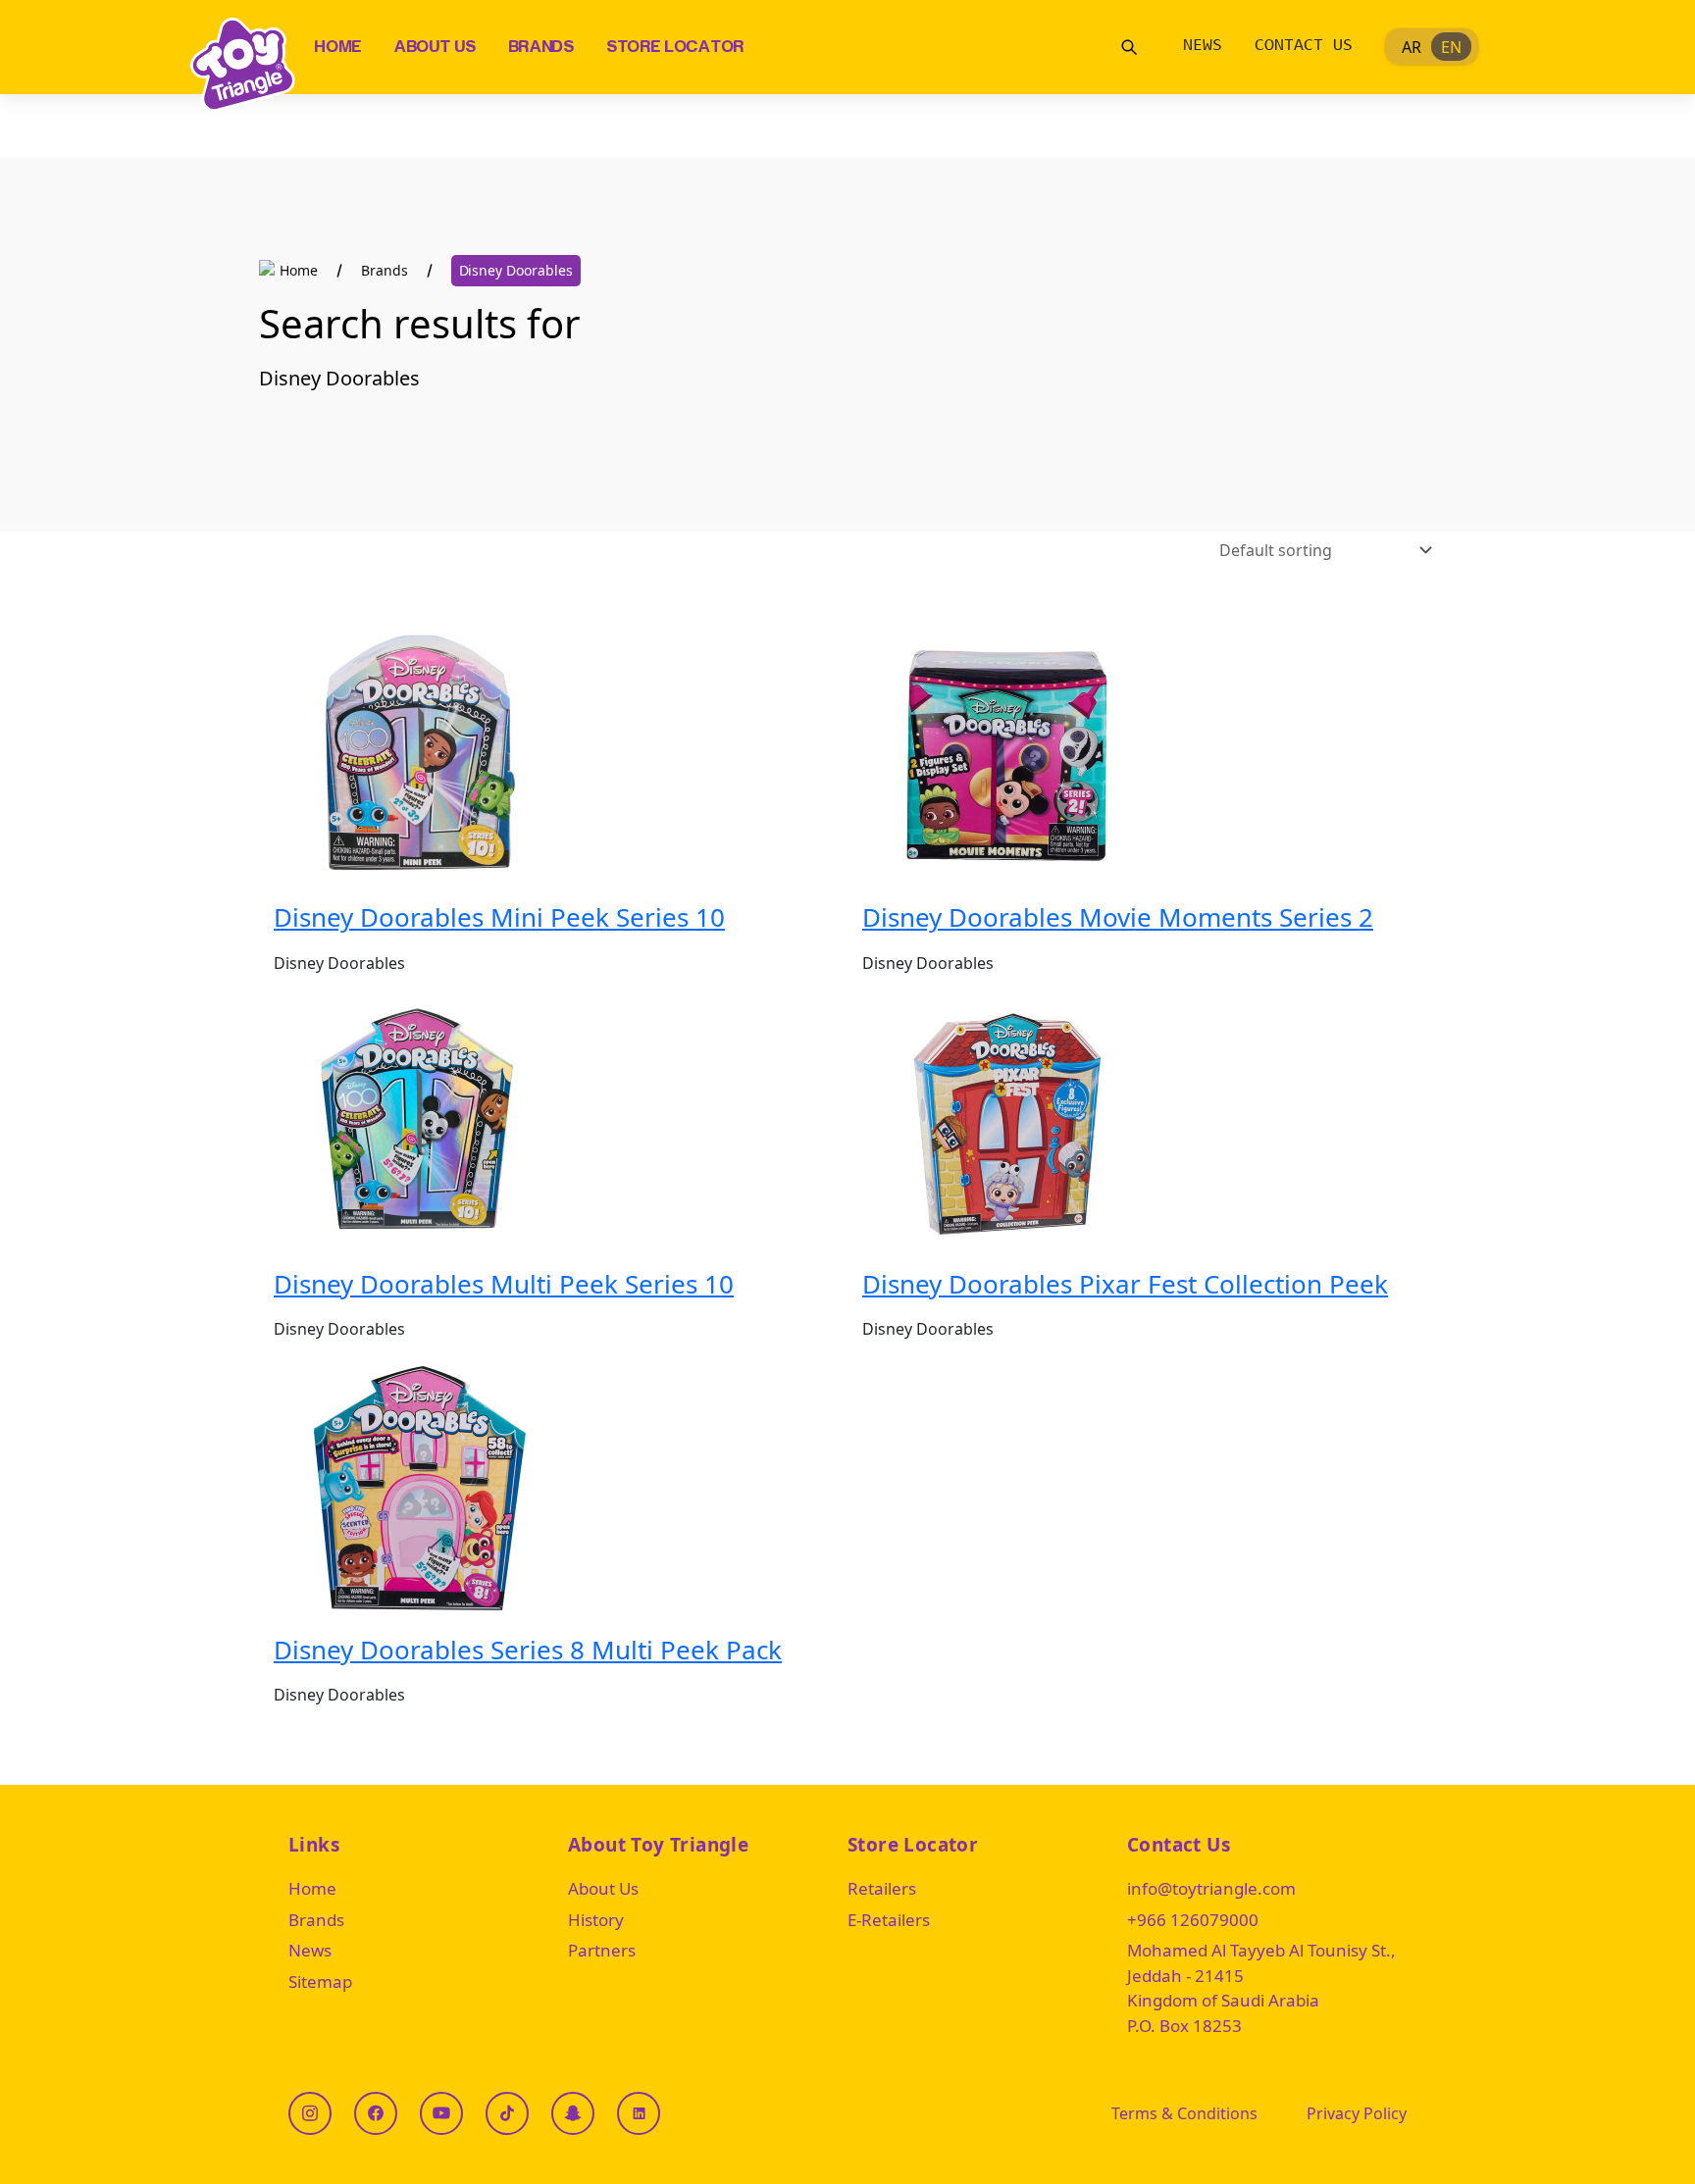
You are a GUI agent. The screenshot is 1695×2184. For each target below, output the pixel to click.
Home (299, 270)
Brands (385, 270)
